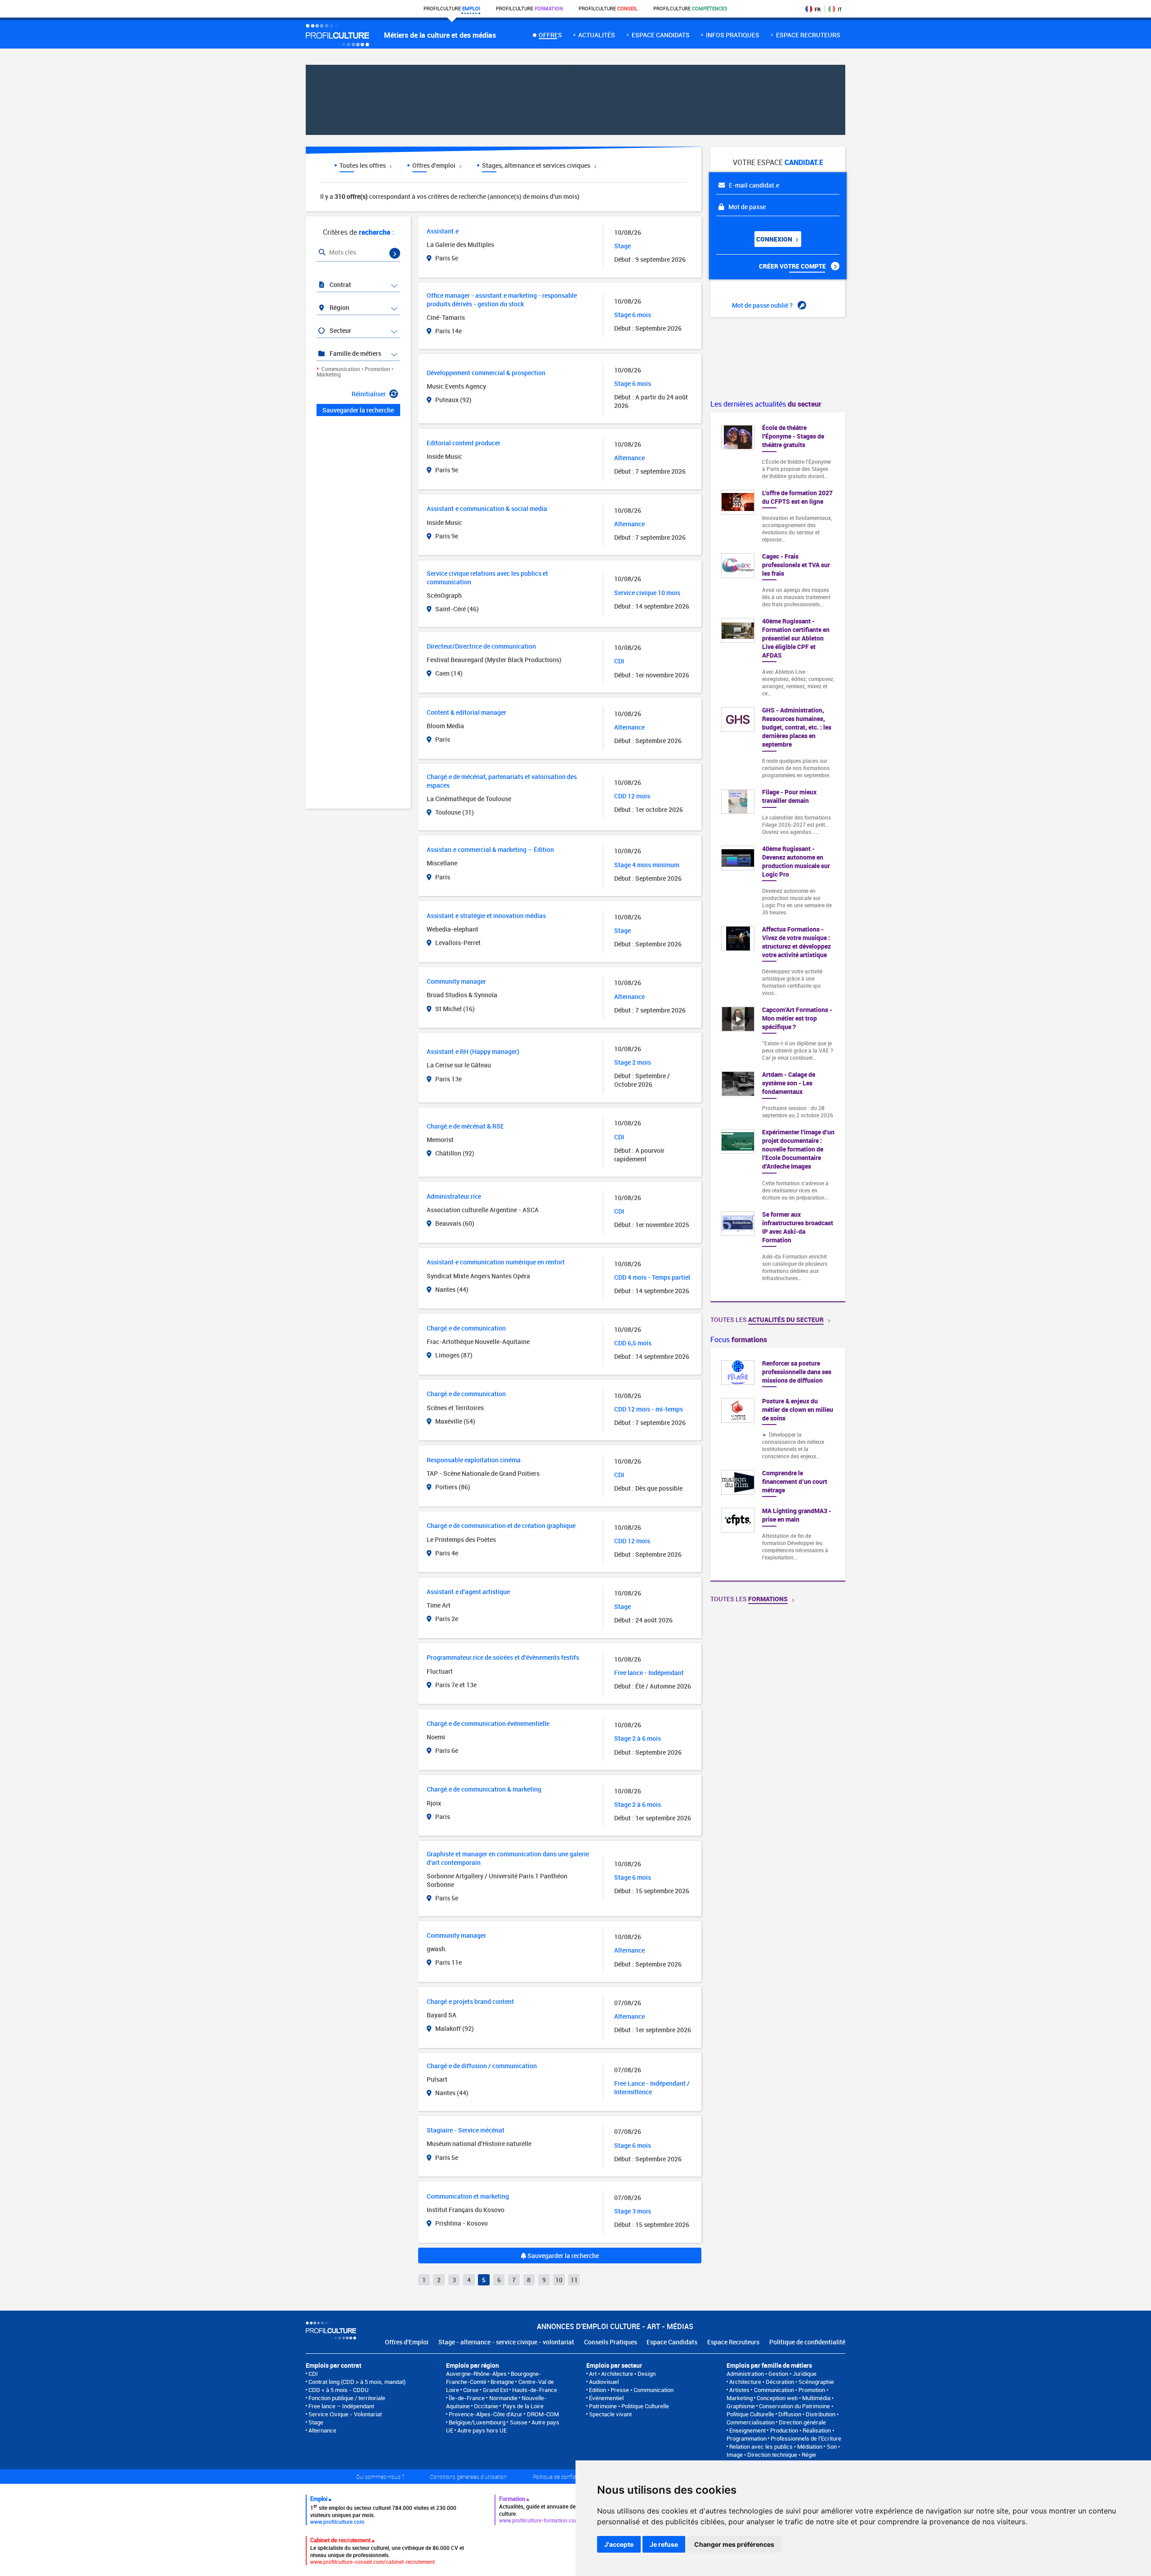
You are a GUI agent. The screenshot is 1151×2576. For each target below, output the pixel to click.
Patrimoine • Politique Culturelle (629, 2406)
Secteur (340, 330)
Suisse (519, 2422)
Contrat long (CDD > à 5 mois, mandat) (357, 2382)
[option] (778, 1465)
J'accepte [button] (619, 2544)
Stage (316, 2422)
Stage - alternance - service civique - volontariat (506, 2342)
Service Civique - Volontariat (345, 2414)
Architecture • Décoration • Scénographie (782, 2382)
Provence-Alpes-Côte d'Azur (486, 2414)
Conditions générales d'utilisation (468, 2477)
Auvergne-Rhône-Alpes (476, 2374)
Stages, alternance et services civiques (537, 165)
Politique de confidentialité (807, 2342)
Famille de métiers (355, 353)
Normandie (503, 2398)
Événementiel (606, 2398)
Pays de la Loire (523, 2406)
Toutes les (767, 1319)
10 (559, 2280)
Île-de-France (467, 2398)
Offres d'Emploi (407, 2342)
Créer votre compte (793, 266)
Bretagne (502, 2382)
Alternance (322, 2430)
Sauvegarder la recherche (562, 2256)
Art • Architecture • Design (622, 2374)
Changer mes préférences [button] (734, 2544)
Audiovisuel (604, 2382)
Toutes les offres (363, 165)
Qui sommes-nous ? (380, 2477)
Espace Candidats (672, 2342)
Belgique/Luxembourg (477, 2422)
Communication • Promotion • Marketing (355, 372)
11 (574, 2280)
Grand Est (495, 2390)
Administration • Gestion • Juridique (772, 2374)
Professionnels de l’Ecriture (806, 2438)
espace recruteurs (808, 35)
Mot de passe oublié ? (763, 305)
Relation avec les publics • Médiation (776, 2446)
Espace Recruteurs (733, 2342)
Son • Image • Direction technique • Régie (783, 2451)
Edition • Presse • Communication (631, 2390)
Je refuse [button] (664, 2544)
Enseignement (747, 2430)
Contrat (340, 284)
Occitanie (486, 2406)
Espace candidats (661, 35)
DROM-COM (543, 2414)
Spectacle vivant (610, 2414)
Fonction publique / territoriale (347, 2398)
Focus (739, 1340)
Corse (471, 2390)
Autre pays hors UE (482, 2430)
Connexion (775, 239)
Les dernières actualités (766, 404)
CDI (313, 2374)
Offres (550, 35)
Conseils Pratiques (611, 2342)
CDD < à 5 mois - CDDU (339, 2390)
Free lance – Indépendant (341, 2406)
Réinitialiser (369, 394)
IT (840, 9)
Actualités (597, 35)
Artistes (739, 2390)
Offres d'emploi (435, 165)
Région (339, 307)
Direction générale (802, 2422)
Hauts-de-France (535, 2390)
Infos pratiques (733, 35)
